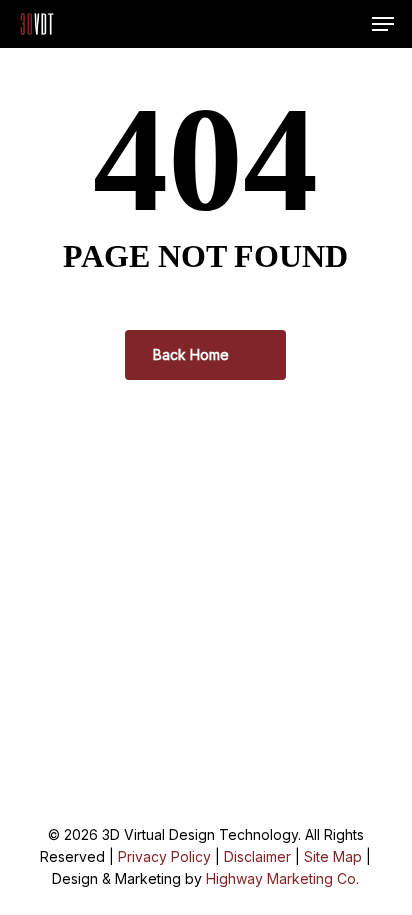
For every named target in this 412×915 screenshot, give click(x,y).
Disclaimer (257, 856)
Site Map (333, 856)
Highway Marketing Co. (282, 878)
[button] (383, 24)
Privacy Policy (164, 856)
